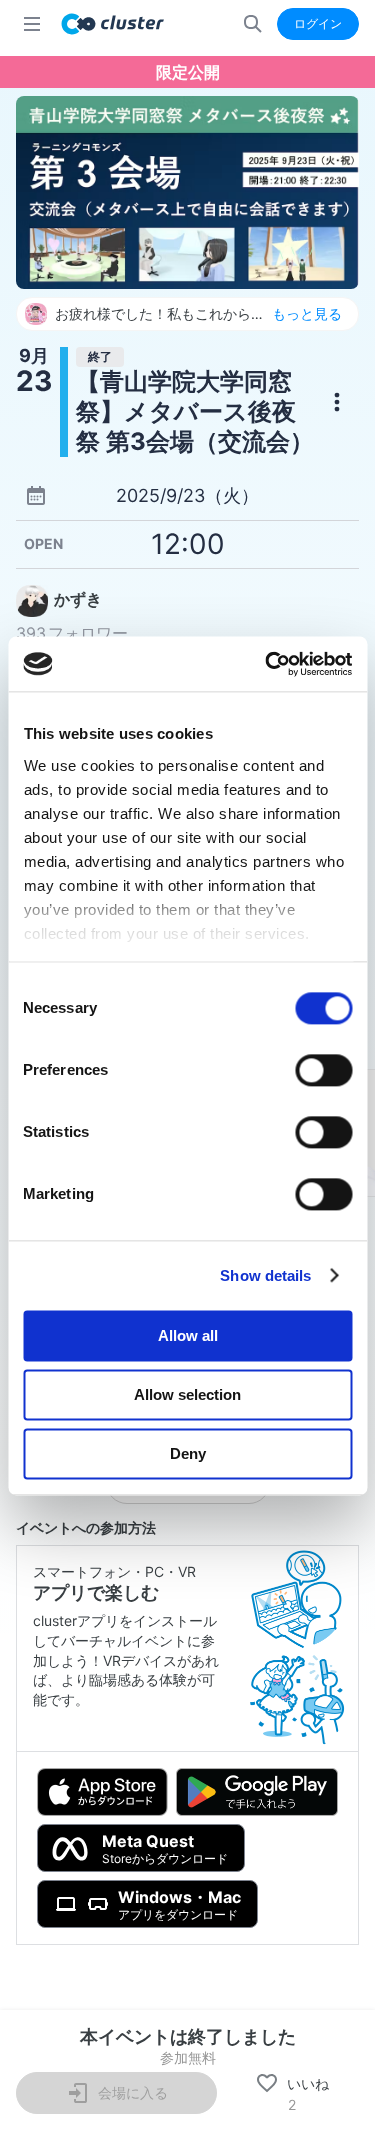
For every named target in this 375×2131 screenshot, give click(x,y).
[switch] (323, 1070)
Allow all (188, 1335)
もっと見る (307, 314)
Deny (188, 1453)
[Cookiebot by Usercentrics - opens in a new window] (267, 664)
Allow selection (187, 1394)
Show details (265, 1275)
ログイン (318, 23)
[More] (337, 402)
